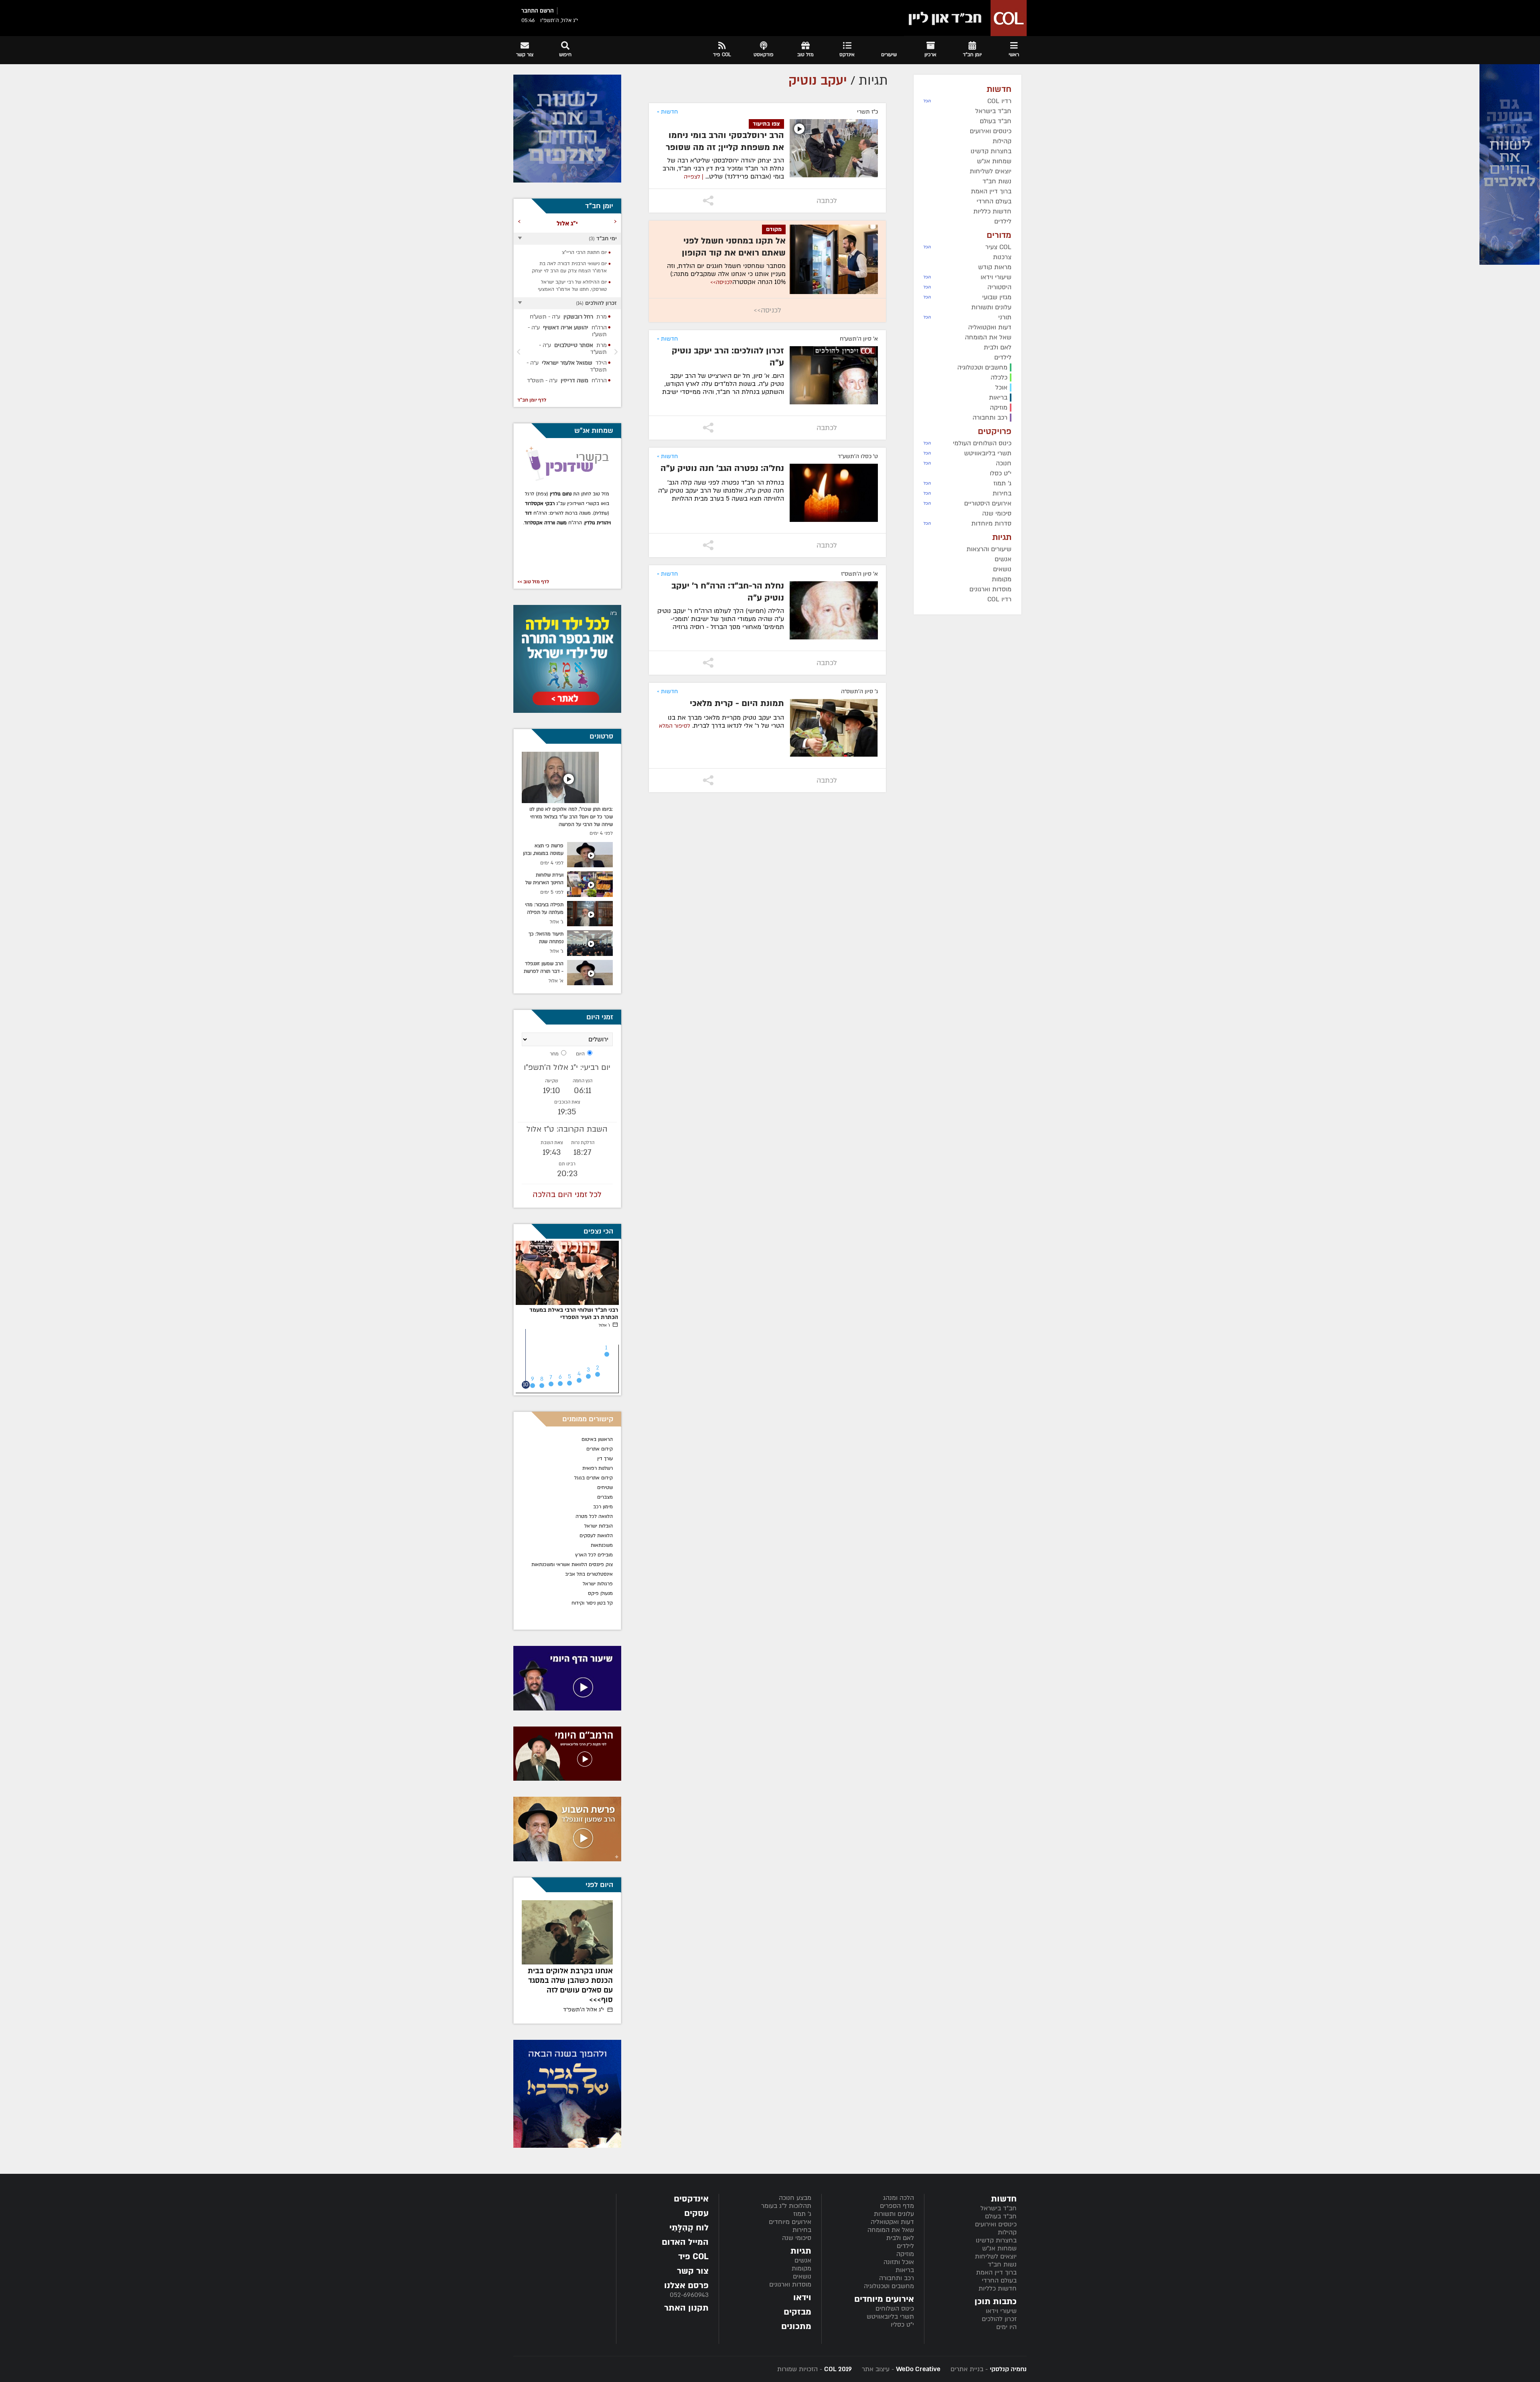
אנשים (803, 2260)
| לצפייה (694, 177)
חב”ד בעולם (1001, 2216)
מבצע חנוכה (795, 2198)
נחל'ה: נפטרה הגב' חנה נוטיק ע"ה (722, 468)
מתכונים (796, 2326)
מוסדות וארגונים (790, 2285)
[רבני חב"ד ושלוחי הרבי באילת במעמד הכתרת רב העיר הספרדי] (567, 1273)
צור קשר (693, 2271)
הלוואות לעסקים (596, 1536)
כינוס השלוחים (895, 2309)
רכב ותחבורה (897, 2278)
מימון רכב (603, 1507)
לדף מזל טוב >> (533, 582)
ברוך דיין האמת (996, 2272)
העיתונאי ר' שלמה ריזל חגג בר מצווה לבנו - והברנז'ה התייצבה (571, 1981)
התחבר (530, 11)
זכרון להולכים (999, 2319)
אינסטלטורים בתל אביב (589, 1574)
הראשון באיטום (597, 1439)
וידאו (802, 2298)
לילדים (905, 2246)
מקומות (801, 2268)
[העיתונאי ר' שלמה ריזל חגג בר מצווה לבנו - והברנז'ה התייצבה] (567, 1932)
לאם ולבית (900, 2238)
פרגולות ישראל (598, 1584)
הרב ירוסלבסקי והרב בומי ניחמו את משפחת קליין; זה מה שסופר (725, 141)
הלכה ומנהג (899, 2198)
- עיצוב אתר (900, 2369)
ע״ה (570, 320)
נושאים (802, 2276)
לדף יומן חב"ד (532, 400)
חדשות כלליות (998, 2289)
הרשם (547, 11)
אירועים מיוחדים (790, 2222)
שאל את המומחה (891, 2230)
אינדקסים (691, 2199)
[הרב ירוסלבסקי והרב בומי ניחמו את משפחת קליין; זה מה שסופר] (834, 148)
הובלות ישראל (599, 1526)
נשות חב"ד (1002, 2264)
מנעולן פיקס (600, 1593)
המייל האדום (685, 2242)
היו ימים (1006, 2327)
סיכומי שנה (797, 2238)
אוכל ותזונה (899, 2262)
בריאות (905, 2270)
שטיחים (605, 1487)
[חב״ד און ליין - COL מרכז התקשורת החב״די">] (965, 18)
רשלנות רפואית (598, 1468)
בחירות (802, 2230)
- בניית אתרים (988, 2369)
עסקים (696, 2213)
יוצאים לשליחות (996, 2256)
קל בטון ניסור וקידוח (592, 1603)
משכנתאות (602, 1545)
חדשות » (667, 112)
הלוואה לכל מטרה (594, 1516)
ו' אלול (605, 1325)
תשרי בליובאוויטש (890, 2317)
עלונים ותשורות (894, 2214)
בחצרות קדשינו (996, 2240)
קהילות (1007, 2232)
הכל (927, 101)
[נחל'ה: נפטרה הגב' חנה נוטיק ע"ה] (834, 493)
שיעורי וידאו (1001, 2311)
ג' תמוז (802, 2214)
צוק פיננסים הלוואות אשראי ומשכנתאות (572, 1564)
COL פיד (693, 2257)
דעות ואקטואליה (892, 2222)
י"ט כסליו (902, 2325)
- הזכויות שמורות (815, 2369)
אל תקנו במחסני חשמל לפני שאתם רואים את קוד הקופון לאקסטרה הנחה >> (734, 253)
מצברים (605, 1497)
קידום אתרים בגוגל (594, 1478)
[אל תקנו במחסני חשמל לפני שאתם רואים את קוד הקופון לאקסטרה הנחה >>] (834, 259)
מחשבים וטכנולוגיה (889, 2286)
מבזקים (797, 2312)
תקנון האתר (686, 2308)
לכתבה (827, 201)
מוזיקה (905, 2254)
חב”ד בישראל (999, 2208)
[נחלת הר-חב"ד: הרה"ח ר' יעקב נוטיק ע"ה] (834, 610)
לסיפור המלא (675, 726)
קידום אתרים (600, 1449)
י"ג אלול (584, 2000)
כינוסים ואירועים (996, 2224)
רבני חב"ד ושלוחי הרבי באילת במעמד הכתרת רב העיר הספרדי (574, 1314)
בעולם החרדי (999, 2281)
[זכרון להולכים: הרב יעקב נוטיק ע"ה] (834, 375)
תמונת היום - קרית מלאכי (737, 703)
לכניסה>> (721, 282)
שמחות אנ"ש (999, 2248)
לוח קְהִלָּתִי (689, 2228)
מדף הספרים (897, 2206)
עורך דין (604, 1459)
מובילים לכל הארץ (594, 1555)
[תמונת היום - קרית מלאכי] (834, 728)
